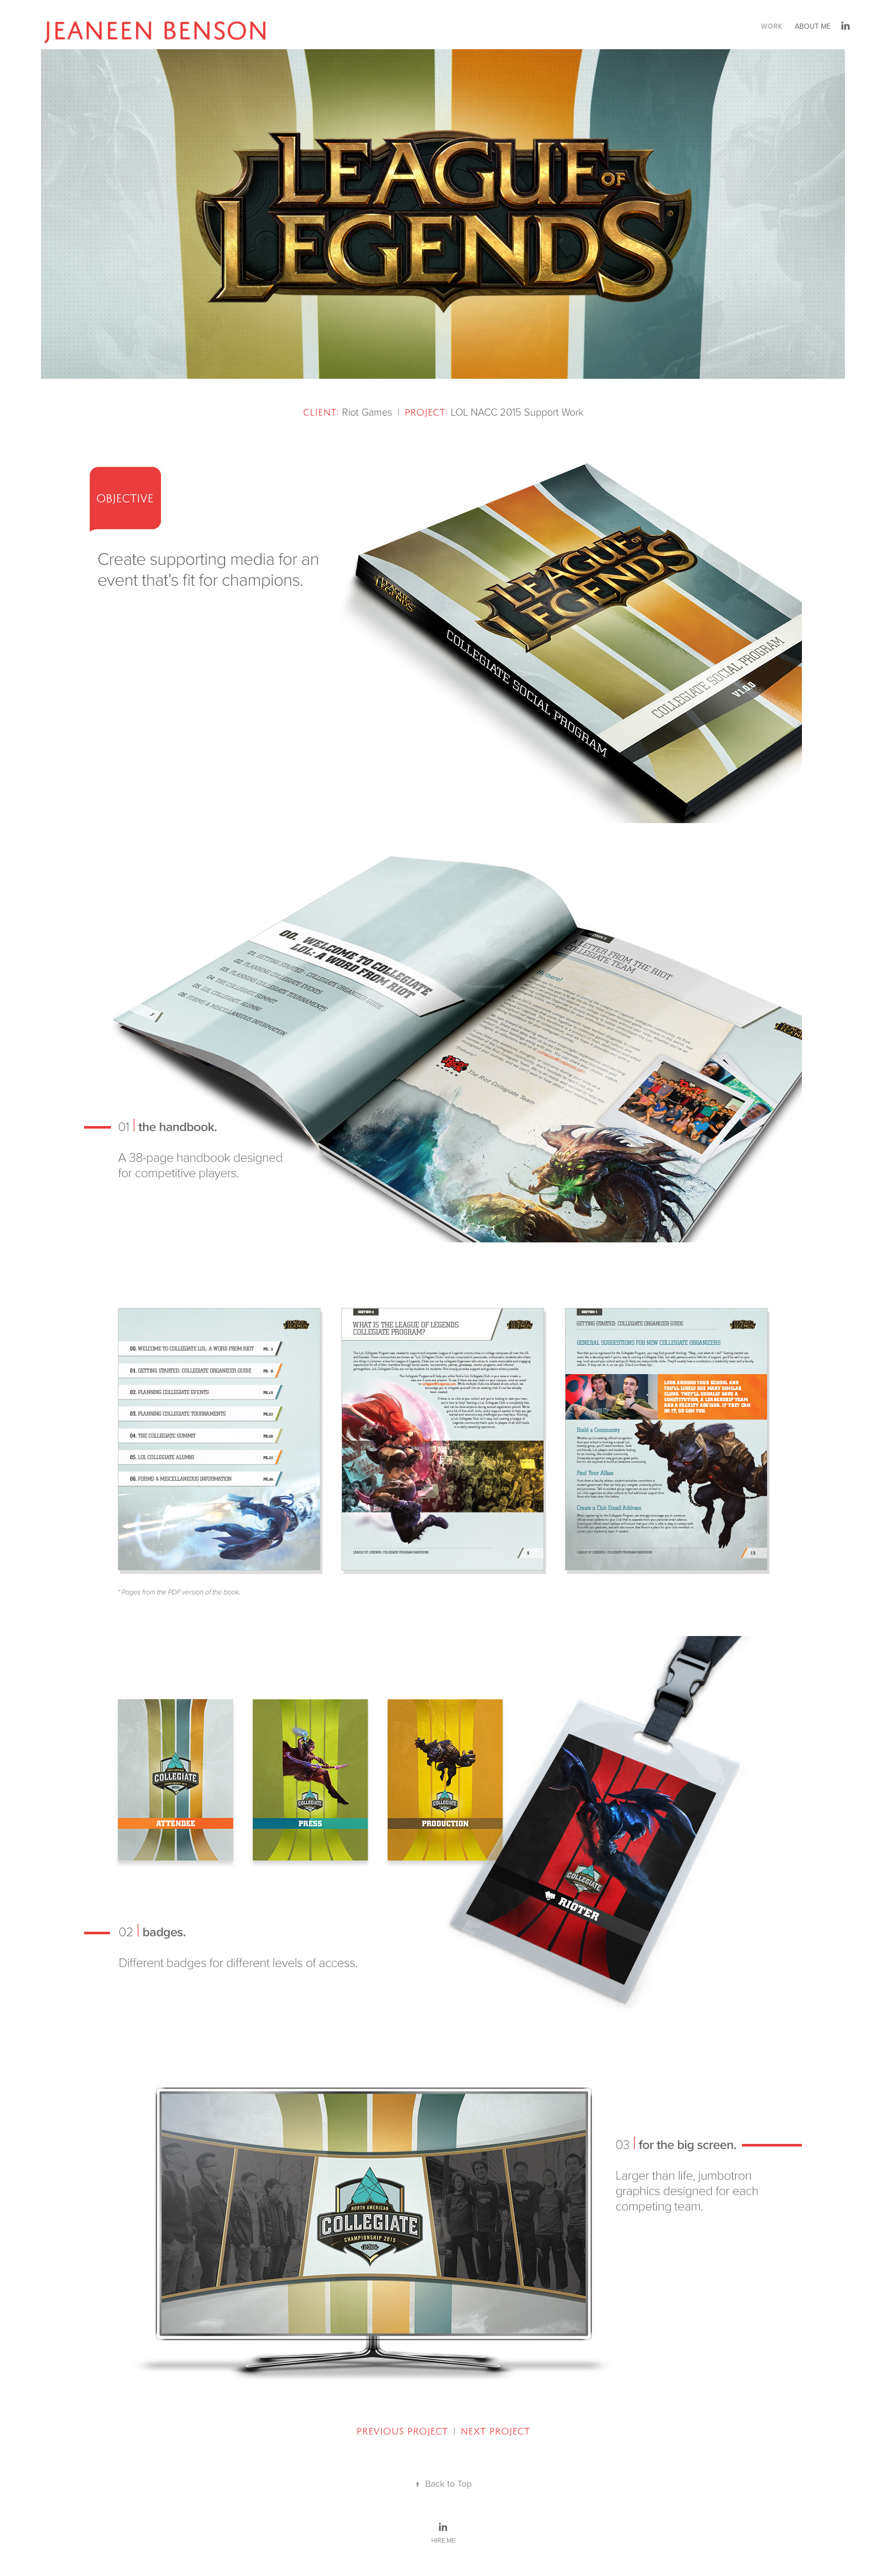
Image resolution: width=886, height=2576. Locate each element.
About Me (813, 26)
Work (772, 26)
